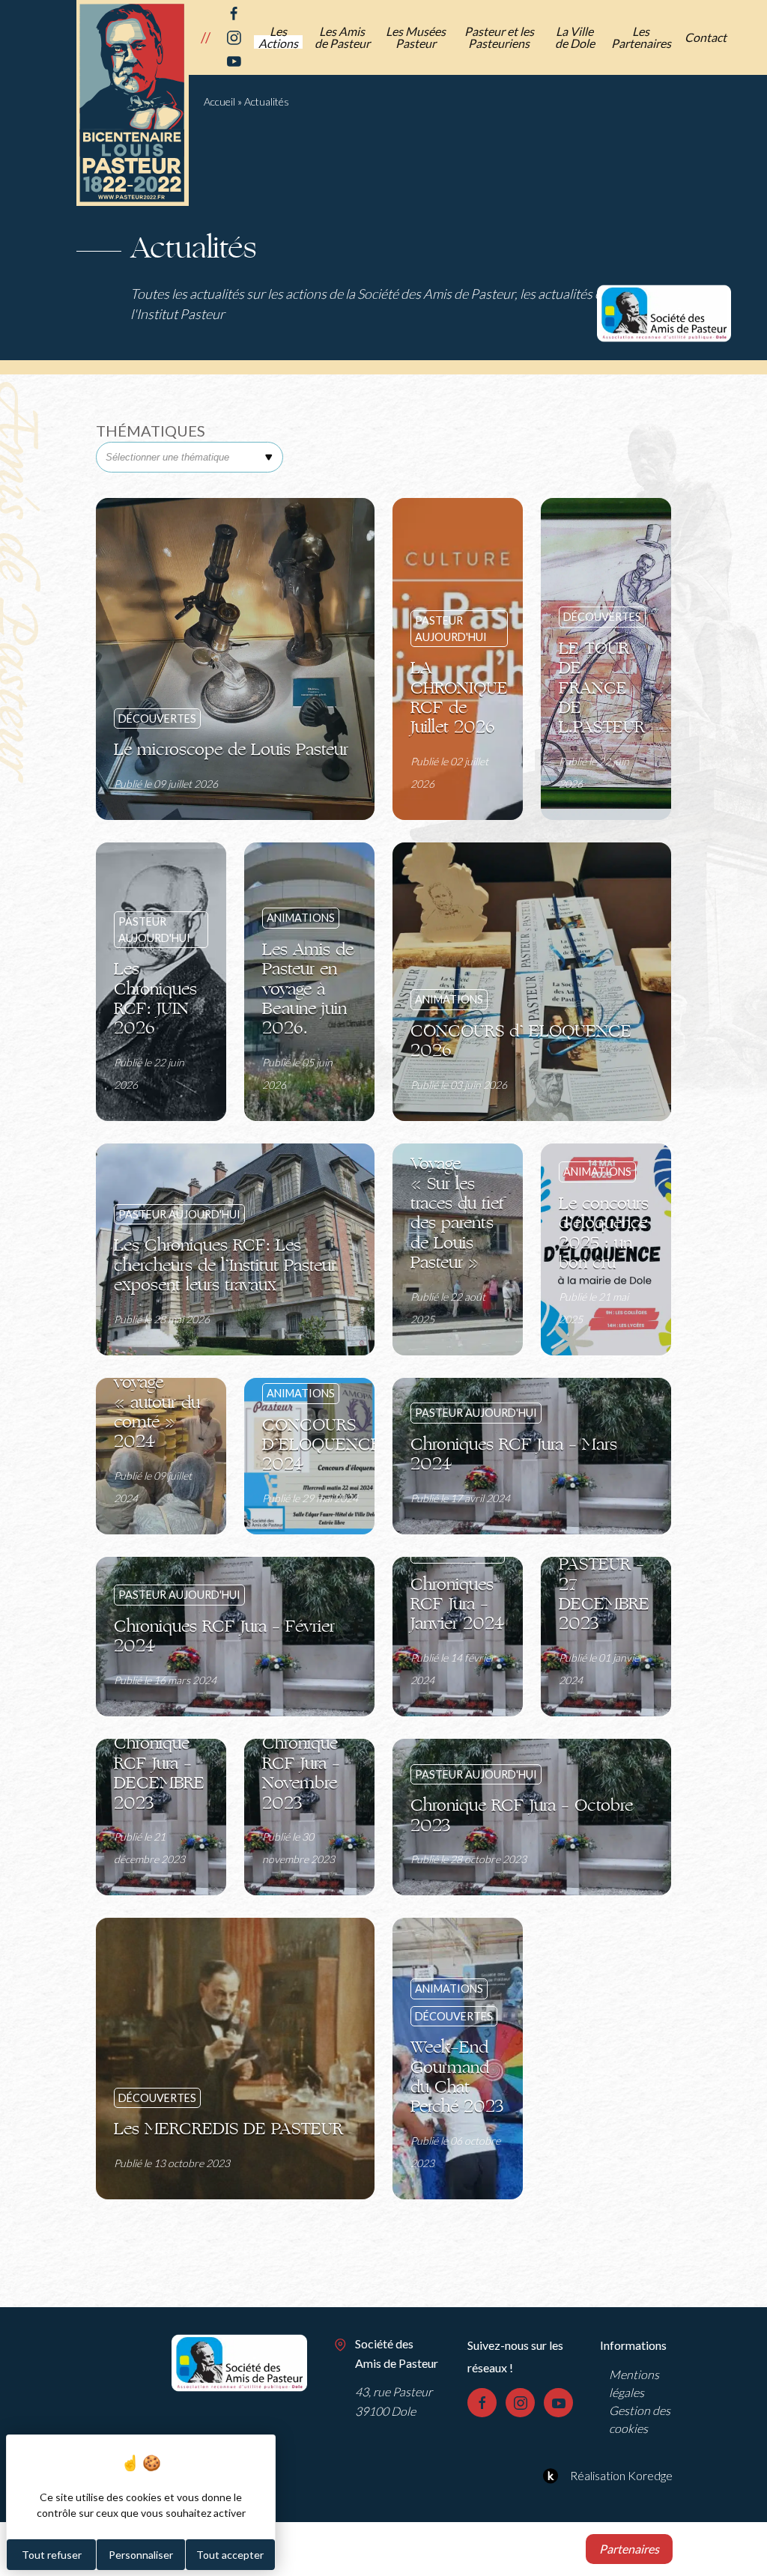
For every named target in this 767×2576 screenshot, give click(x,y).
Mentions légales (634, 2383)
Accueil (219, 101)
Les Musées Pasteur (416, 37)
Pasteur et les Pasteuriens (499, 37)
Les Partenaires (641, 37)
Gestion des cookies (640, 2419)
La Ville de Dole (575, 37)
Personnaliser (141, 2555)
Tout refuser (52, 2555)
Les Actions (278, 37)
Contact (706, 37)
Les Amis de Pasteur (342, 37)
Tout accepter (230, 2555)
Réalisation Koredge (621, 2475)
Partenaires (629, 2549)
